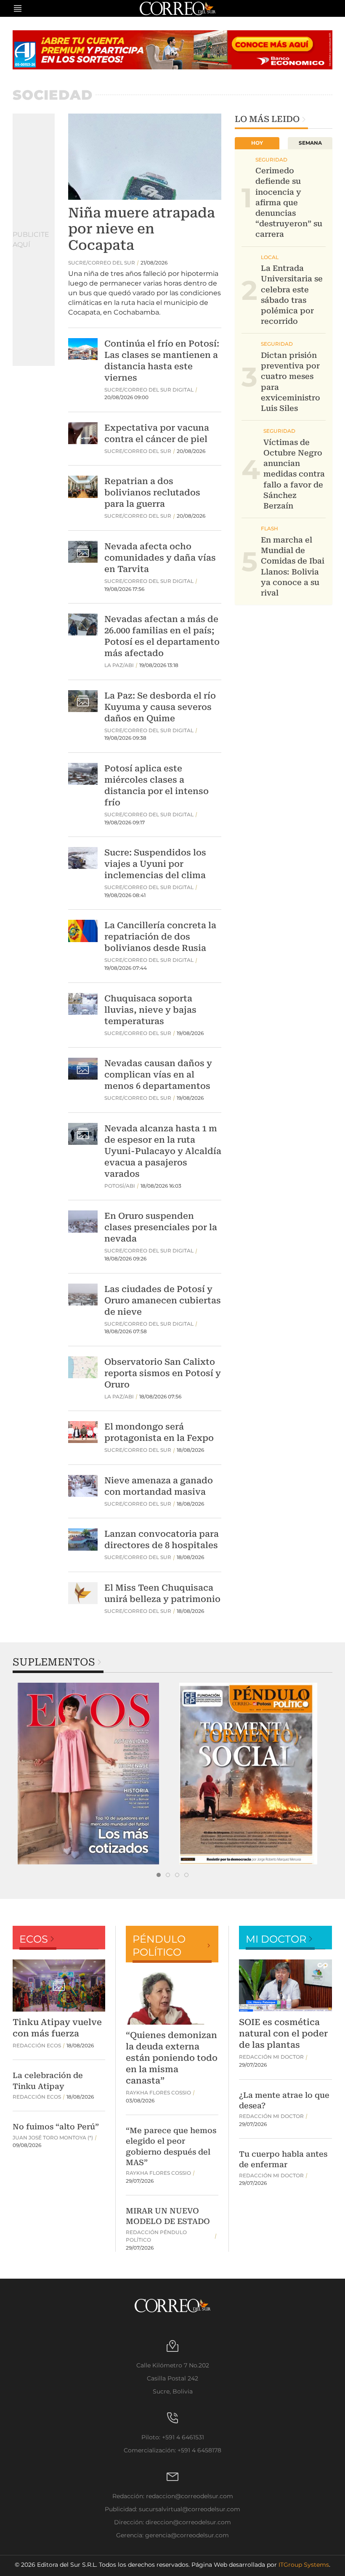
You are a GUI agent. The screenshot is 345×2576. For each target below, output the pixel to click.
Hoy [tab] (257, 143)
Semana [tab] (310, 143)
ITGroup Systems (304, 2565)
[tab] (159, 1875)
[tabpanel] (93, 1774)
